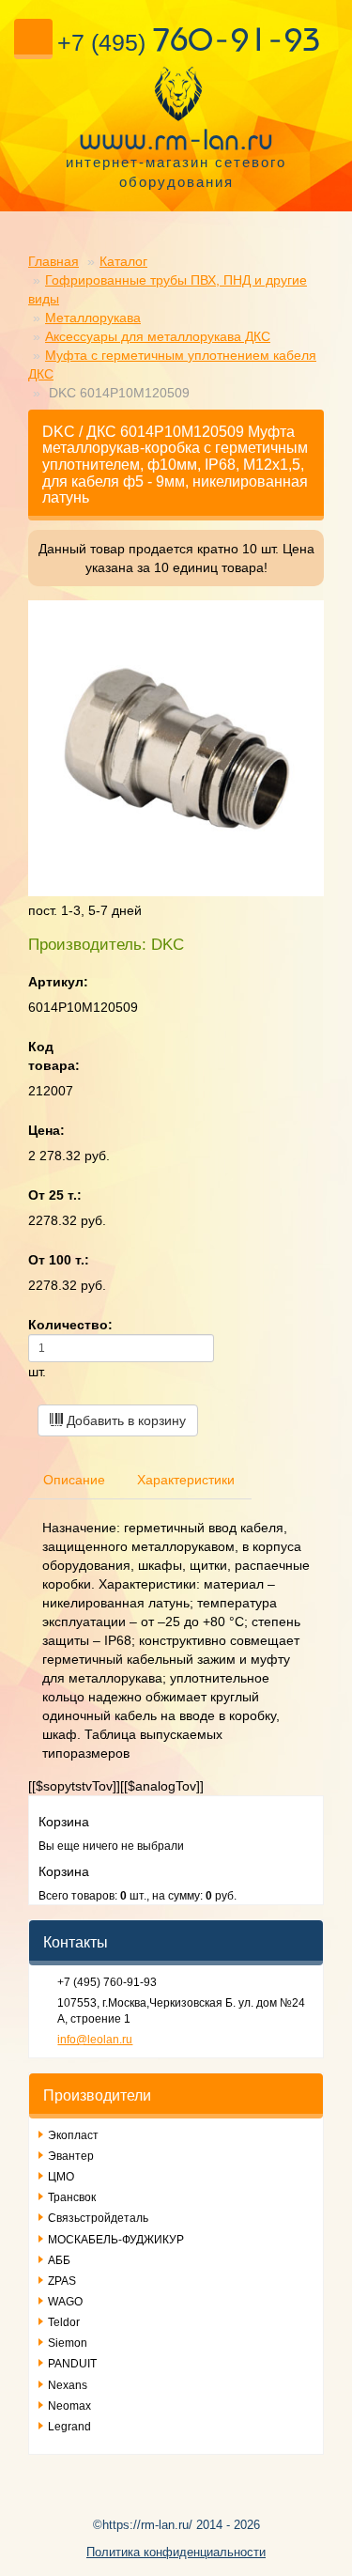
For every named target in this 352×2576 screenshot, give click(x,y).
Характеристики (186, 1480)
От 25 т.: (55, 1195)
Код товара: (54, 1056)
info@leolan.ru (95, 2040)
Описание (74, 1480)
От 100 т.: (59, 1260)
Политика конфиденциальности (176, 2552)
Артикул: (58, 982)
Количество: (70, 1325)
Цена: (46, 1130)
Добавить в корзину (124, 1420)
